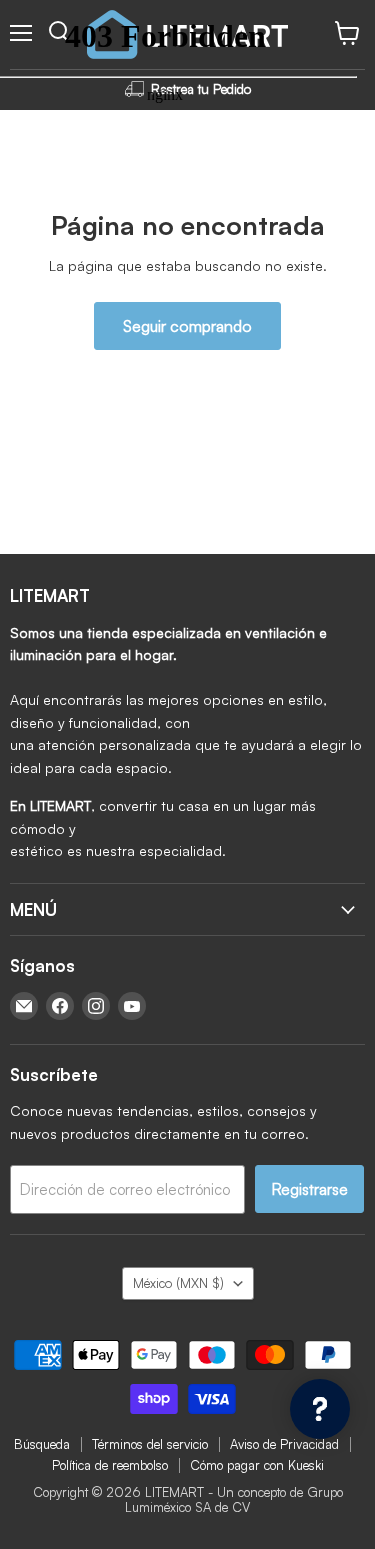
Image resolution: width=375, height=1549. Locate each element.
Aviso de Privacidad (284, 1444)
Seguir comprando (187, 326)
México (178, 1283)
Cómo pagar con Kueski (257, 1465)
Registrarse (309, 1189)
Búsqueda (42, 1444)
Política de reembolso (110, 1465)
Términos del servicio (150, 1444)
